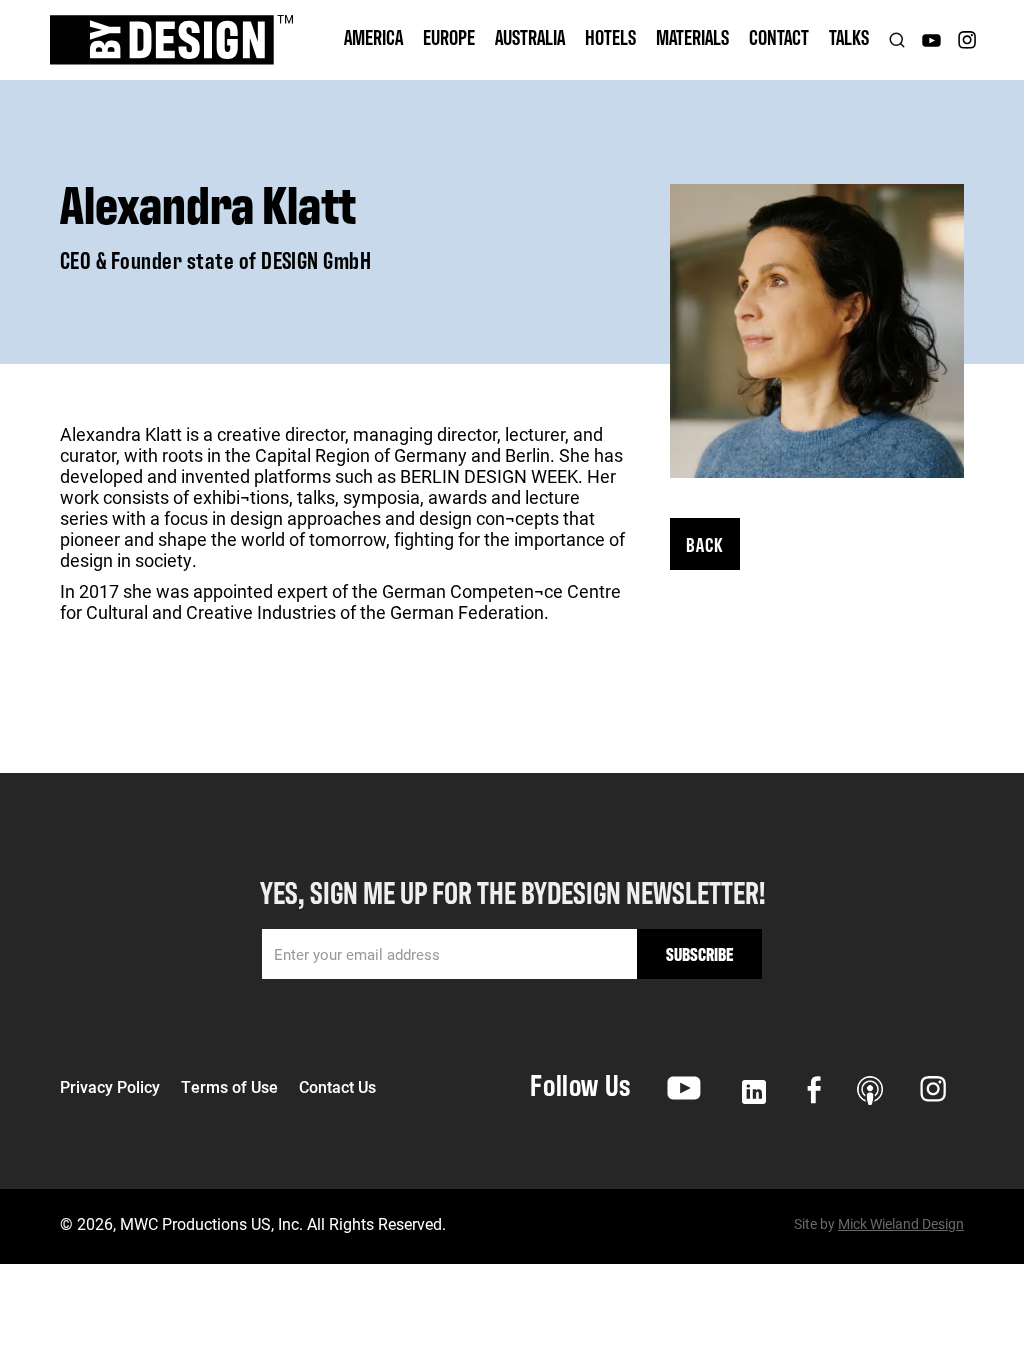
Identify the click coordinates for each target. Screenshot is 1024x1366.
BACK (705, 543)
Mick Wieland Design (901, 1223)
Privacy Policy (110, 1087)
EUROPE (449, 36)
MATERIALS (692, 36)
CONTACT (779, 36)
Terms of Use (229, 1087)
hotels (610, 36)
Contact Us (337, 1087)
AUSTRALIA (530, 36)
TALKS (849, 36)
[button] (373, 40)
